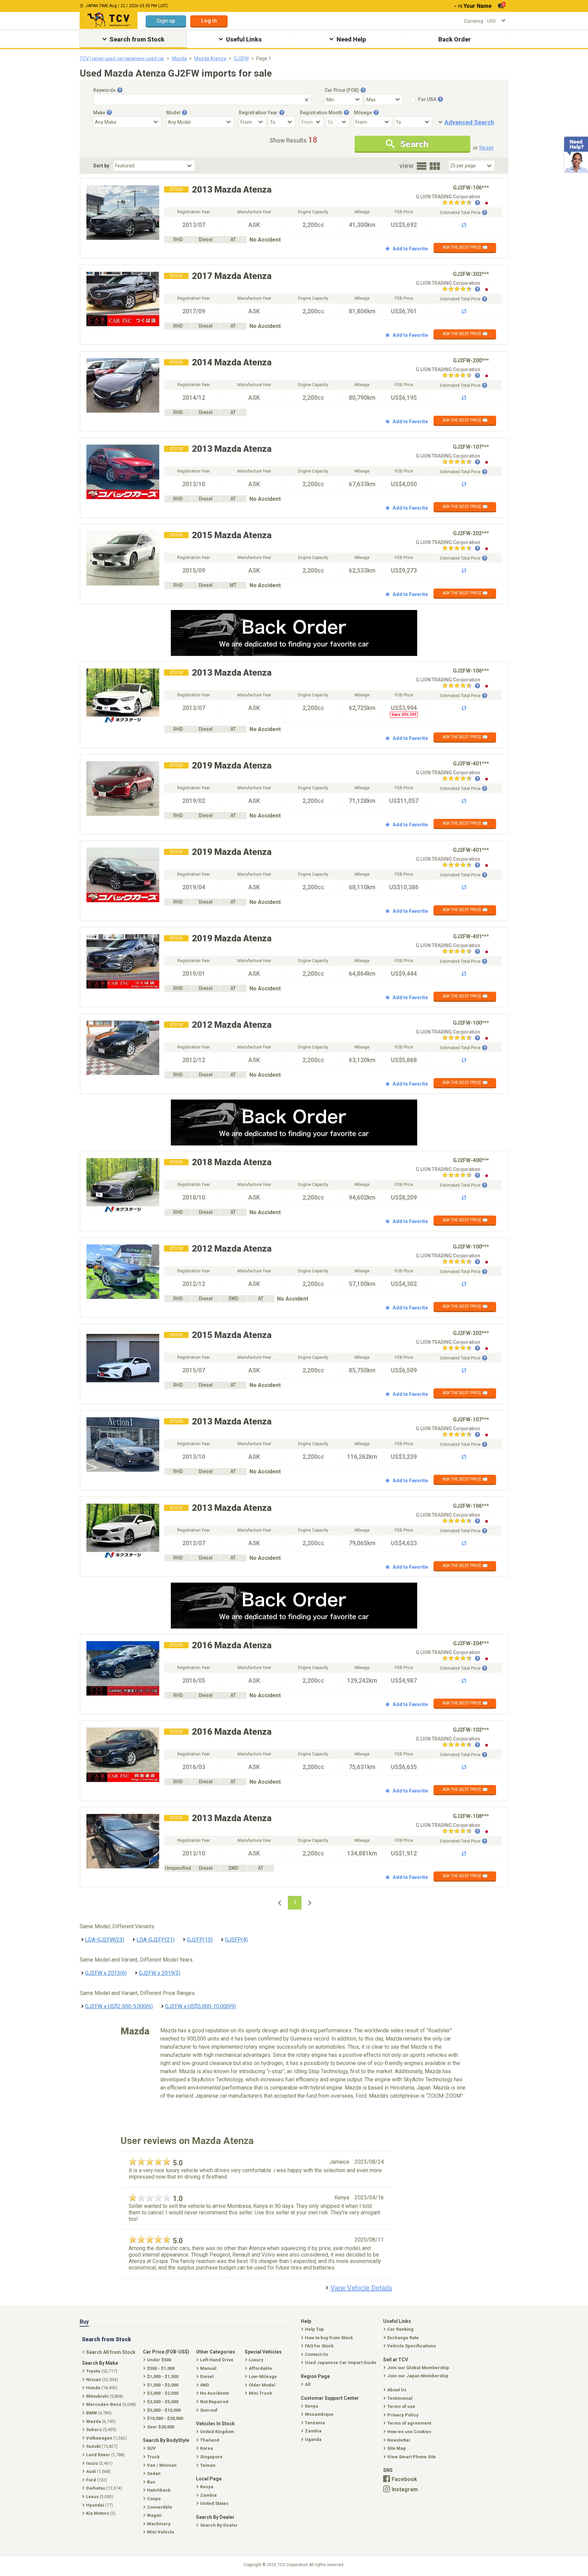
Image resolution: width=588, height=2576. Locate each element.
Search (414, 144)
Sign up (166, 21)
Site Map (397, 2448)
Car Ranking (400, 2329)
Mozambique (319, 2414)
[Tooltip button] (120, 90)
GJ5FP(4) (236, 1940)
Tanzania (315, 2423)
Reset (486, 148)
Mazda (179, 59)
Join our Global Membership (418, 2368)
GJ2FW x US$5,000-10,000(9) (200, 2006)
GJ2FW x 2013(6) (106, 1973)
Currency (474, 21)
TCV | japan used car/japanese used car (122, 59)
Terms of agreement (409, 2423)
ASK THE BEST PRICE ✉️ (465, 247)
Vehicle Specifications (412, 2346)
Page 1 (264, 59)
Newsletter (399, 2440)
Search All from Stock (111, 2352)
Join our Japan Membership (418, 2376)
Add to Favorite (410, 249)
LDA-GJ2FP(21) (156, 1940)
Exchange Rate (403, 2338)
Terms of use (401, 2406)
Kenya (312, 2406)
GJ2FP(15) (200, 1940)
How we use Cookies (409, 2432)
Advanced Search (469, 122)
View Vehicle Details (361, 2288)
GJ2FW (241, 59)
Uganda (313, 2439)
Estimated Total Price (460, 213)
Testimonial (400, 2398)
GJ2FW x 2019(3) (160, 1973)
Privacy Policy (403, 2415)
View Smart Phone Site (412, 2457)
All (308, 2384)
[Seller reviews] (461, 203)
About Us (397, 2390)
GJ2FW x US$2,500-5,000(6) (119, 2006)
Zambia (313, 2431)
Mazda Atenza (210, 59)
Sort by (101, 166)
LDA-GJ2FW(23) (105, 1940)
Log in (209, 21)
